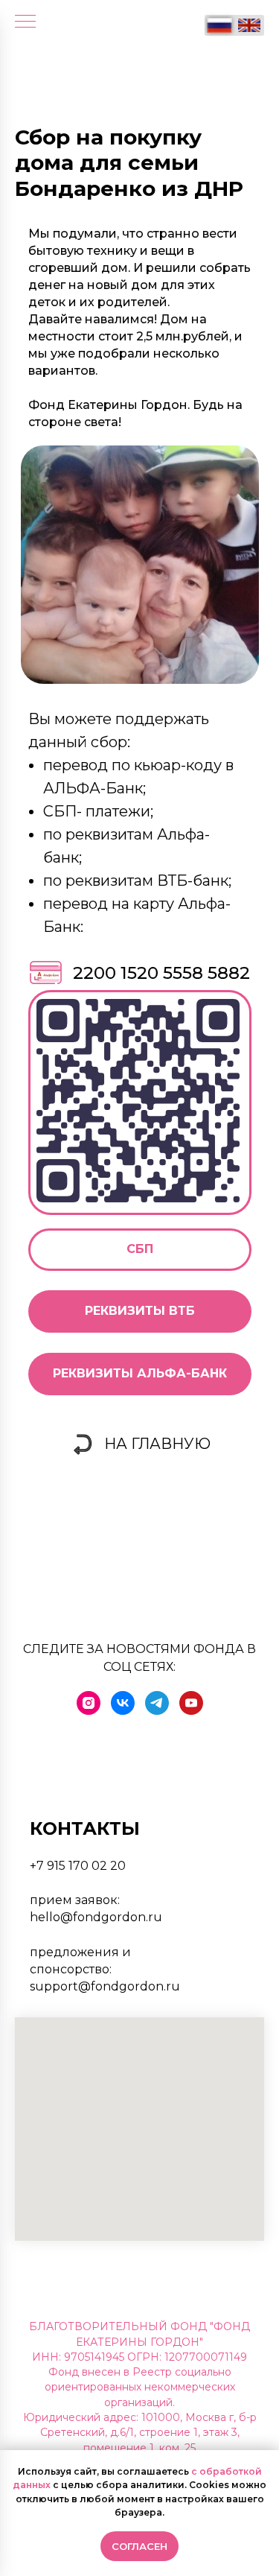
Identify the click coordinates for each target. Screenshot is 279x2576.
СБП (140, 1249)
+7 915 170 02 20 (78, 1866)
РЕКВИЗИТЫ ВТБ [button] (140, 1311)
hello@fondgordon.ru (96, 1917)
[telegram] (157, 1703)
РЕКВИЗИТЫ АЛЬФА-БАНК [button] (140, 1373)
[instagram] (89, 1703)
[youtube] (191, 1703)
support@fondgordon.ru (105, 1986)
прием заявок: (75, 1900)
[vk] (123, 1703)
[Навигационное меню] (25, 22)
